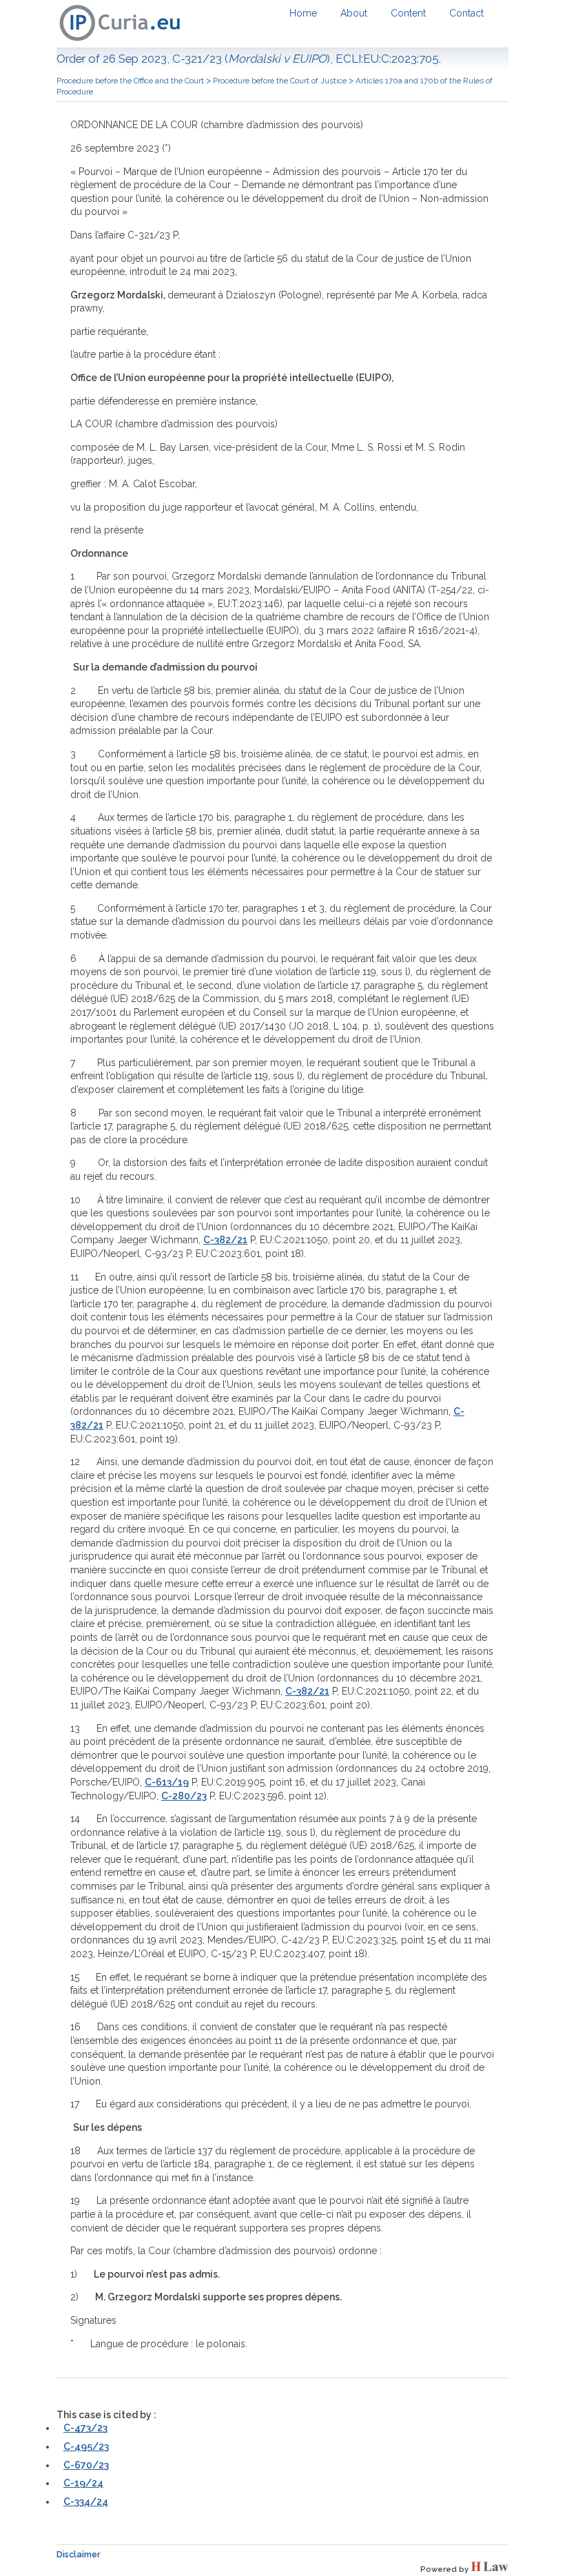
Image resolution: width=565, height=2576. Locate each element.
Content (408, 13)
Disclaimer (79, 2554)
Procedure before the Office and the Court (130, 81)
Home (303, 13)
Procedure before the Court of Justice (280, 81)
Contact (466, 13)
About (354, 13)
